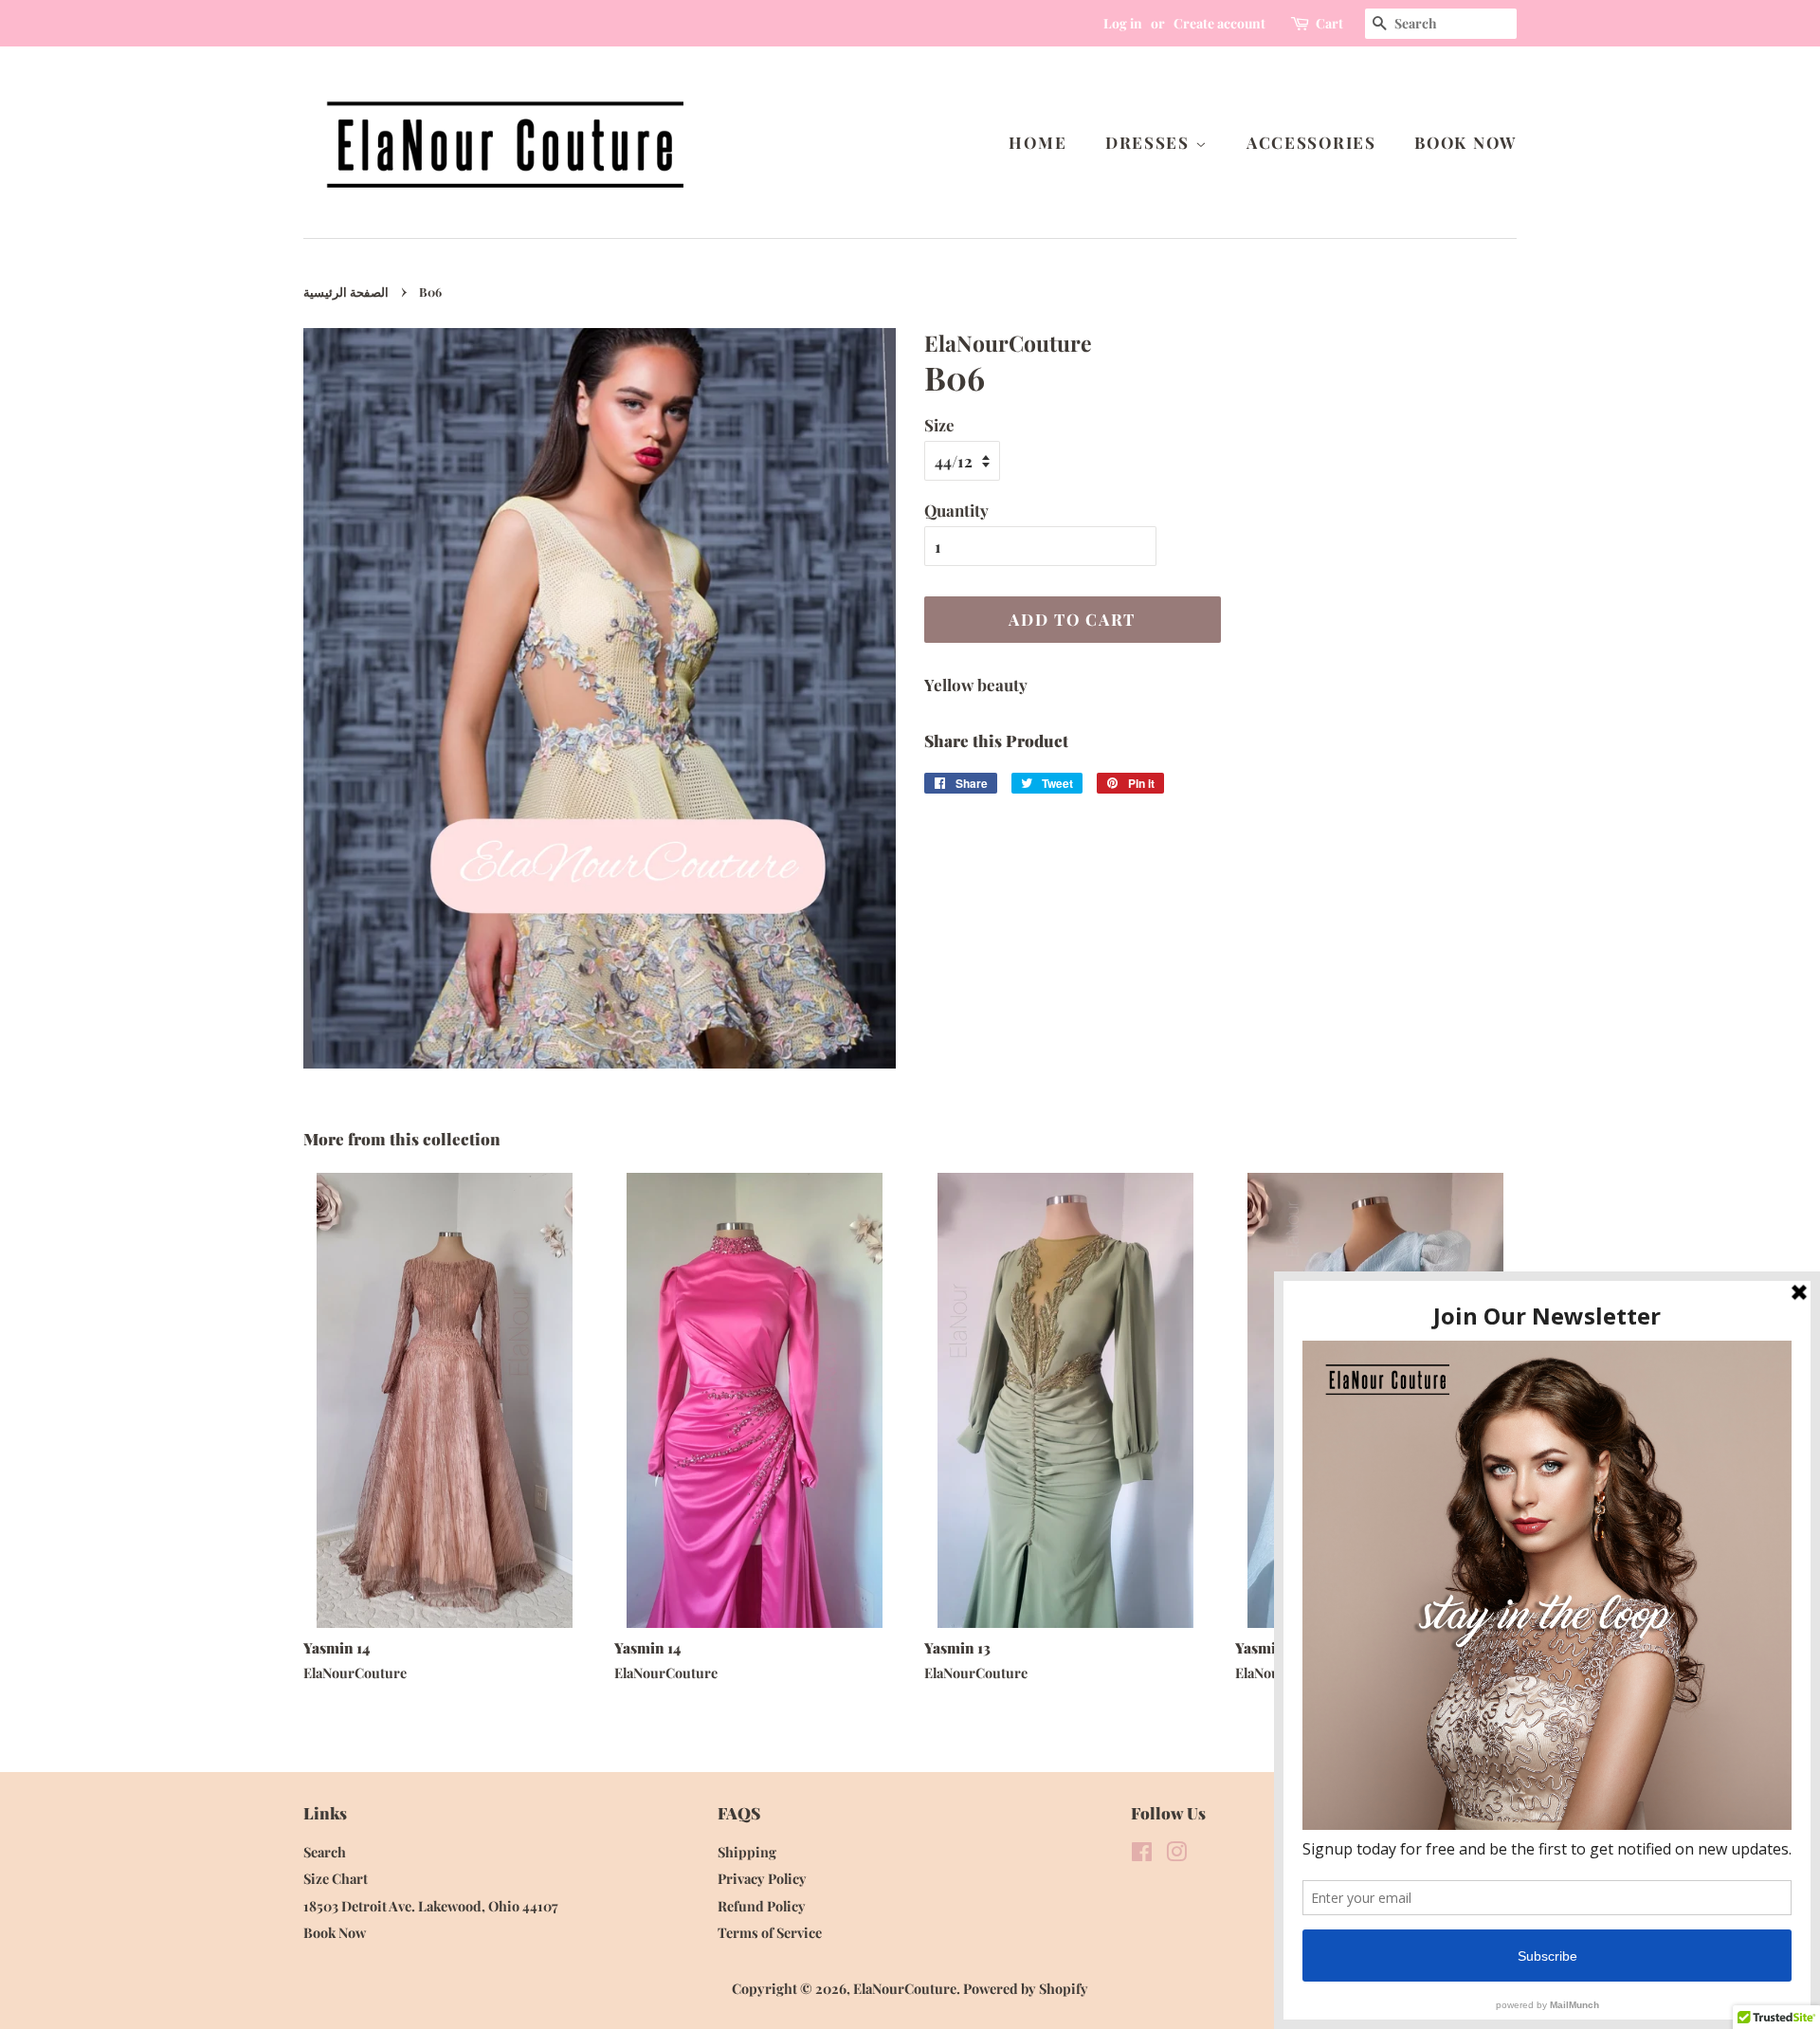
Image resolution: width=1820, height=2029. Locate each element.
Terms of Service (770, 1932)
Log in (1123, 23)
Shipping (747, 1852)
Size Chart (336, 1878)
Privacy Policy (762, 1878)
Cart (1329, 23)
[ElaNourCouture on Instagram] (1176, 1855)
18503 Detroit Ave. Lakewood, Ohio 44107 (431, 1906)
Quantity (956, 510)
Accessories (1311, 142)
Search (325, 1852)
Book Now (1465, 142)
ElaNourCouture (905, 1988)
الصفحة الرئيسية (346, 292)
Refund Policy (762, 1906)
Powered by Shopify (1026, 1988)
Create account (1219, 23)
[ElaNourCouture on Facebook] (1142, 1855)
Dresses (1150, 142)
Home (1037, 142)
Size (939, 425)
